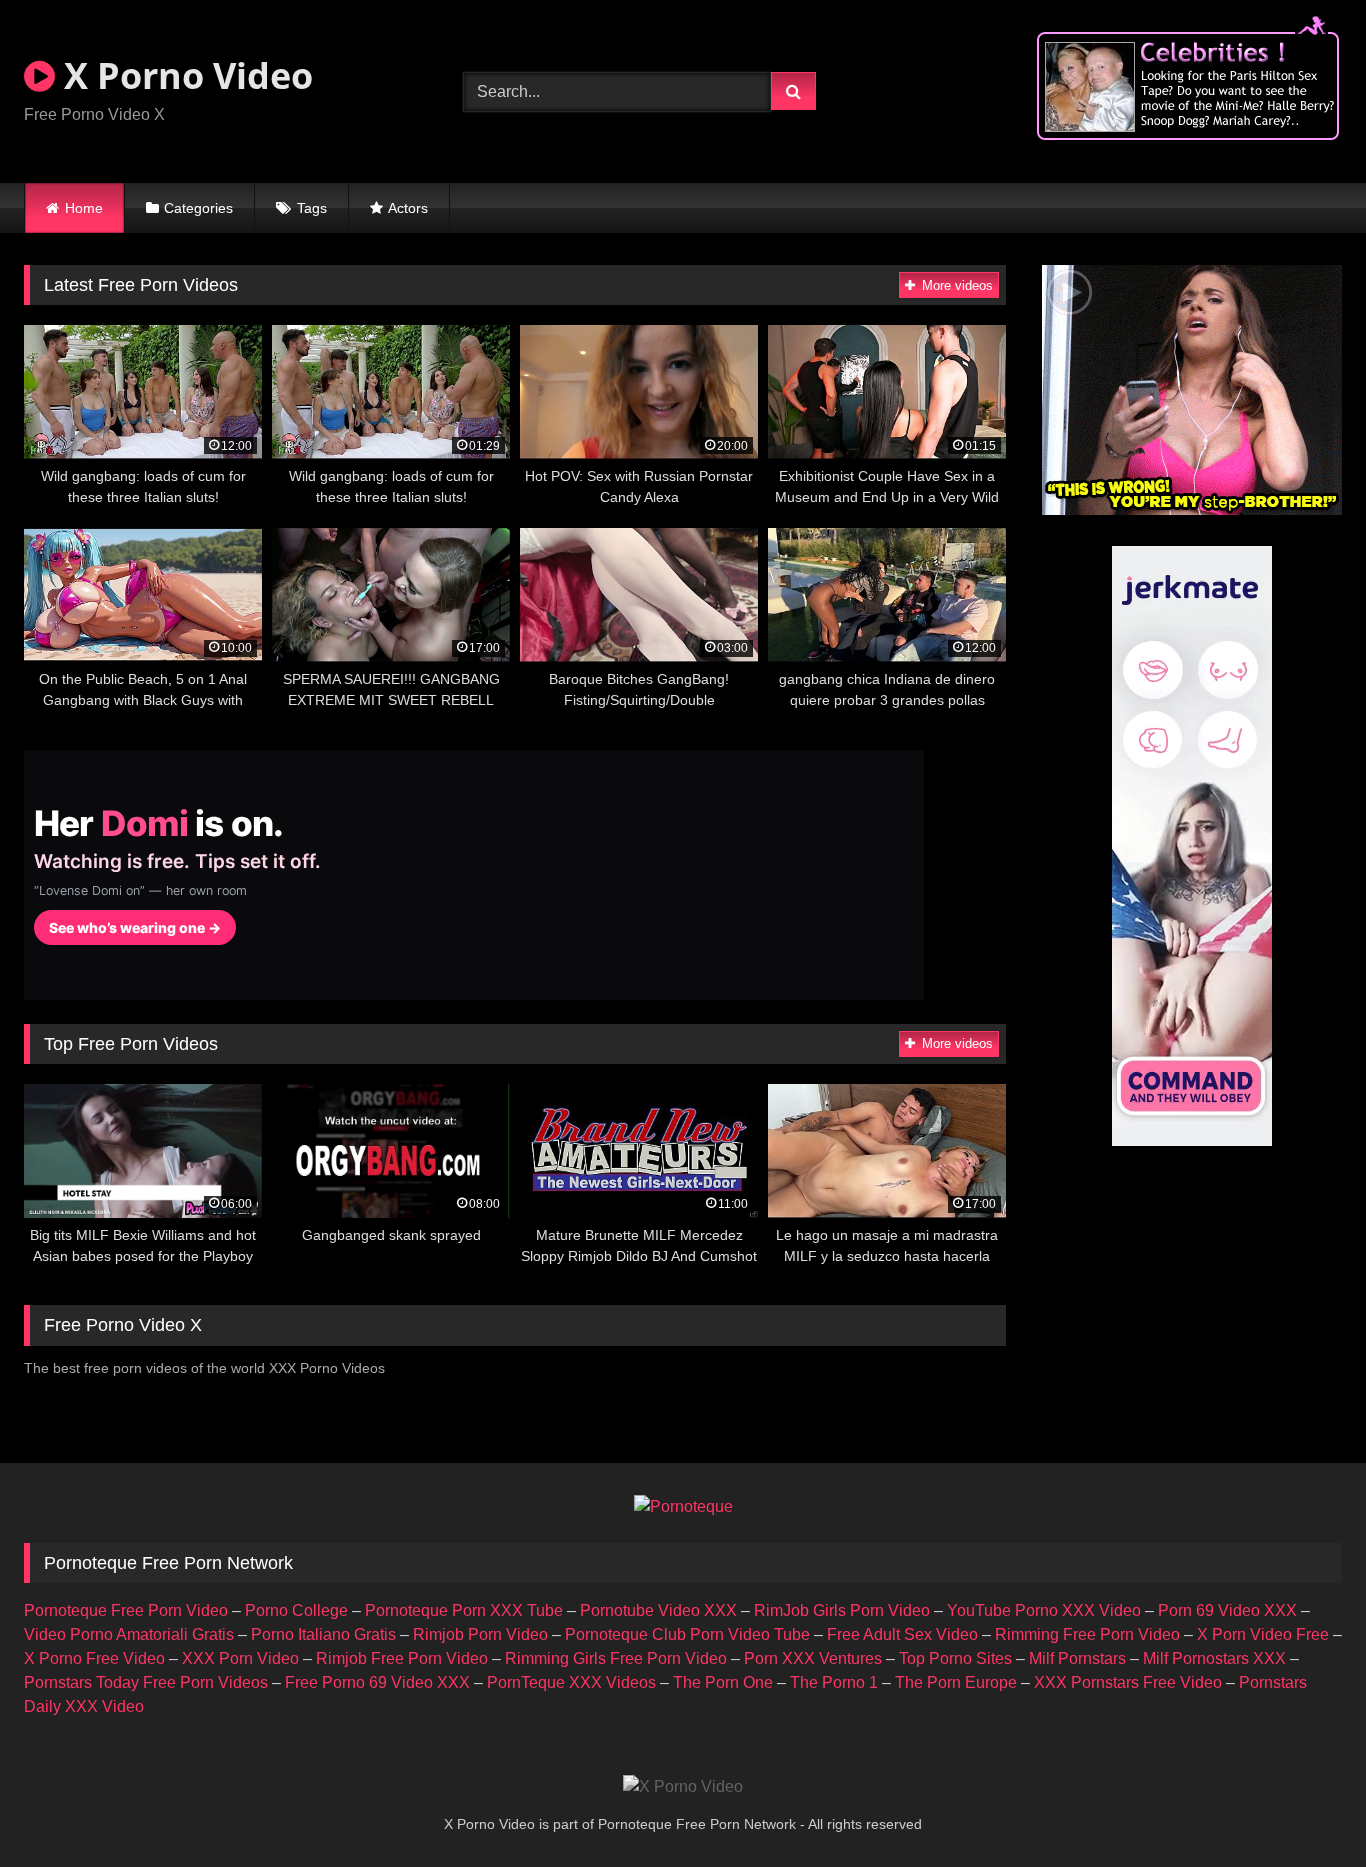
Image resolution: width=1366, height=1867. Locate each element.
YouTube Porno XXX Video (1044, 1610)
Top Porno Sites (955, 1658)
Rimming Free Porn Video (1087, 1634)
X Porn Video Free (1263, 1634)
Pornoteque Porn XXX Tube (464, 1610)
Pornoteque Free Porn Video (126, 1610)
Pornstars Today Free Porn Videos (146, 1682)
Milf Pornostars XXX (1214, 1658)
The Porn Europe (956, 1682)
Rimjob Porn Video (480, 1634)
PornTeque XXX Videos (571, 1682)
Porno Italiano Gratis (323, 1634)
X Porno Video (184, 75)
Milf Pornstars (1077, 1658)
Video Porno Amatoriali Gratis (129, 1634)
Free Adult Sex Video (902, 1634)
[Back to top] (1304, 1807)
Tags (312, 208)
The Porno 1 (834, 1682)
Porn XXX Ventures (813, 1658)
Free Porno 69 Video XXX (377, 1682)
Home (84, 208)
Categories (198, 208)
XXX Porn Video (240, 1658)
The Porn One (723, 1682)
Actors (408, 208)
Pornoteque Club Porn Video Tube (687, 1634)
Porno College (296, 1610)
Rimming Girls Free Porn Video (616, 1658)
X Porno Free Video (94, 1658)
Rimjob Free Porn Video (402, 1658)
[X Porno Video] (683, 1787)
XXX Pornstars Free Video (1128, 1682)
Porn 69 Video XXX (1227, 1610)
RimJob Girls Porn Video (842, 1610)
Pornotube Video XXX (658, 1610)
